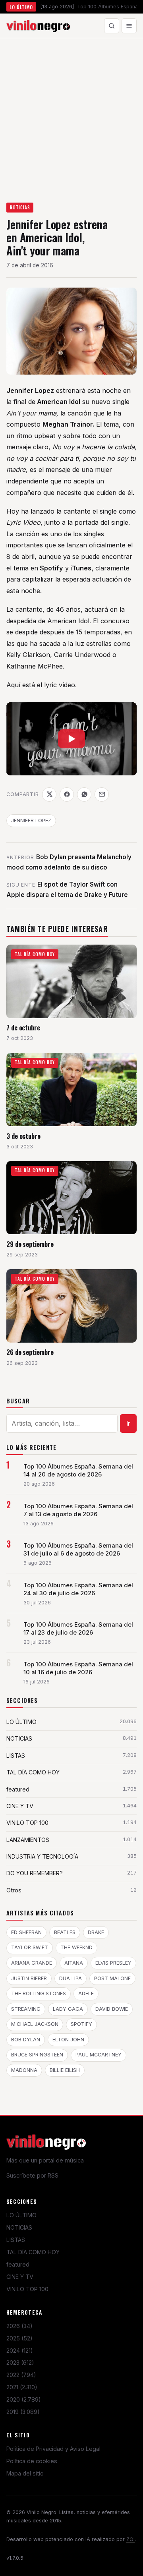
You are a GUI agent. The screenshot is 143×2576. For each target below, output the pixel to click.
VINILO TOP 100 (27, 2289)
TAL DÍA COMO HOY (33, 2252)
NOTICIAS (20, 207)
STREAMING (26, 2009)
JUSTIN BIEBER (29, 1978)
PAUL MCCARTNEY (99, 2055)
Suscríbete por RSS (32, 2175)
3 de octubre (23, 1136)
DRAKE (96, 1932)
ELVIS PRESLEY (113, 1963)
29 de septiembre (30, 1244)
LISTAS (16, 2240)
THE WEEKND (76, 1947)
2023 (20, 2362)
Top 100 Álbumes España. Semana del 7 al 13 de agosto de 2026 (78, 1510)
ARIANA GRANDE (32, 1963)
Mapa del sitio (25, 2473)
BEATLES (65, 1932)
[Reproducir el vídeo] (71, 739)
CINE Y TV (20, 2277)
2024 (20, 2351)
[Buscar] (112, 26)
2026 (19, 2326)
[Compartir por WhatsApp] (84, 794)
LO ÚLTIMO (21, 2215)
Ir (129, 1423)
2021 (22, 2387)
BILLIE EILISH (65, 2070)
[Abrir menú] (129, 26)
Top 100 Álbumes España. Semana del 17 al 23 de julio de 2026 (78, 1629)
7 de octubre (23, 1027)
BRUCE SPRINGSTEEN (37, 2055)
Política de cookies (32, 2461)
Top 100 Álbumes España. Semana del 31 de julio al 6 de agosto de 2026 (78, 1550)
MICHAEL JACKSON (35, 2024)
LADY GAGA (68, 2009)
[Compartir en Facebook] (67, 794)
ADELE (86, 1993)
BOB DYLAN (26, 2040)
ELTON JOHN (68, 2040)
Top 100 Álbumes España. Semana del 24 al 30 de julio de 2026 (78, 1589)
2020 (24, 2399)
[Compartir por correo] (102, 794)
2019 (23, 2412)
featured (18, 2264)
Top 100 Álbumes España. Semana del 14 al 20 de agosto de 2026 (78, 1471)
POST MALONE (112, 1978)
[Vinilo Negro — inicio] (38, 26)
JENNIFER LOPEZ (31, 820)
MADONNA (24, 2070)
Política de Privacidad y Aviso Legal (53, 2449)
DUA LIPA (71, 1978)
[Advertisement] (71, 114)
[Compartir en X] (49, 794)
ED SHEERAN (26, 1932)
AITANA (74, 1963)
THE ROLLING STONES (39, 1993)
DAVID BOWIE (112, 2009)
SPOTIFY (81, 2024)
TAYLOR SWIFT (30, 1947)
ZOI (130, 2539)
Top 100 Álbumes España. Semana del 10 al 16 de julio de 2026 (78, 1668)
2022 (21, 2375)
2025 (19, 2338)
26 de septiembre (30, 1352)
